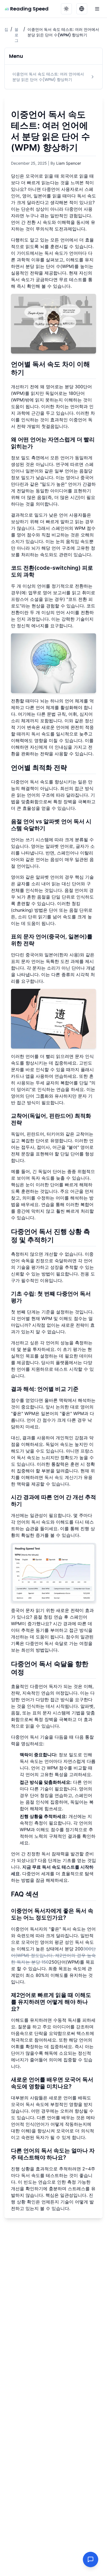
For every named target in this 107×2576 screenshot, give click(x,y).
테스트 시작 (66, 1369)
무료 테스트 (71, 279)
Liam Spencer (69, 163)
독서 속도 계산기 (61, 1477)
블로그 (16, 35)
